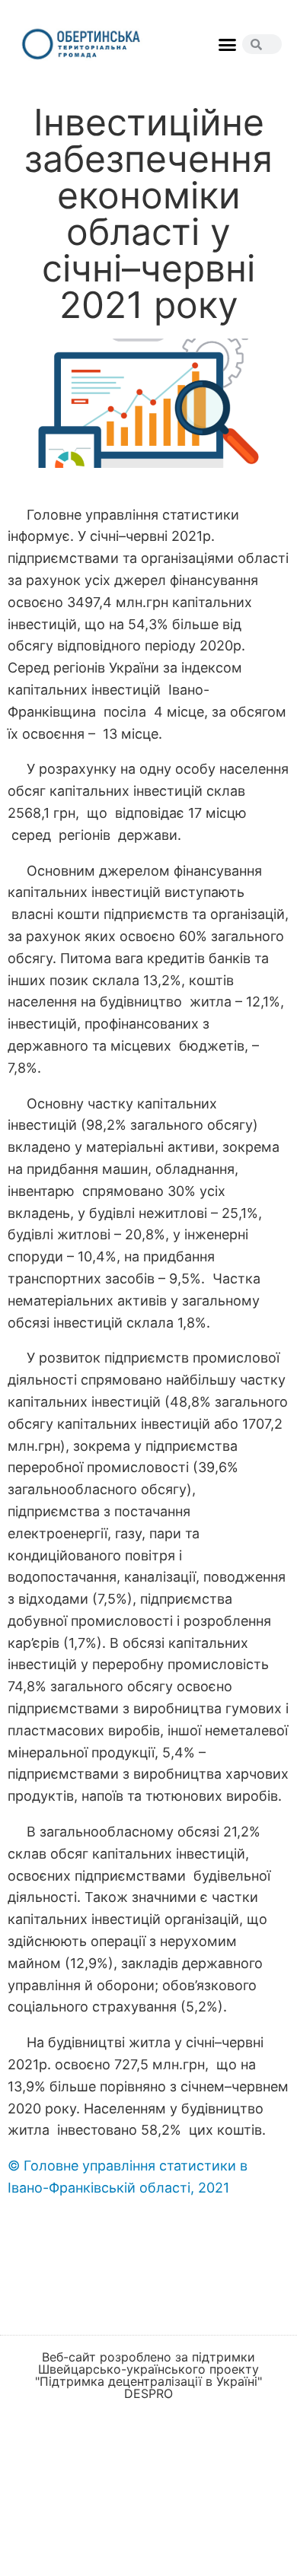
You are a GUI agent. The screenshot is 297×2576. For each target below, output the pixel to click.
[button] (228, 45)
